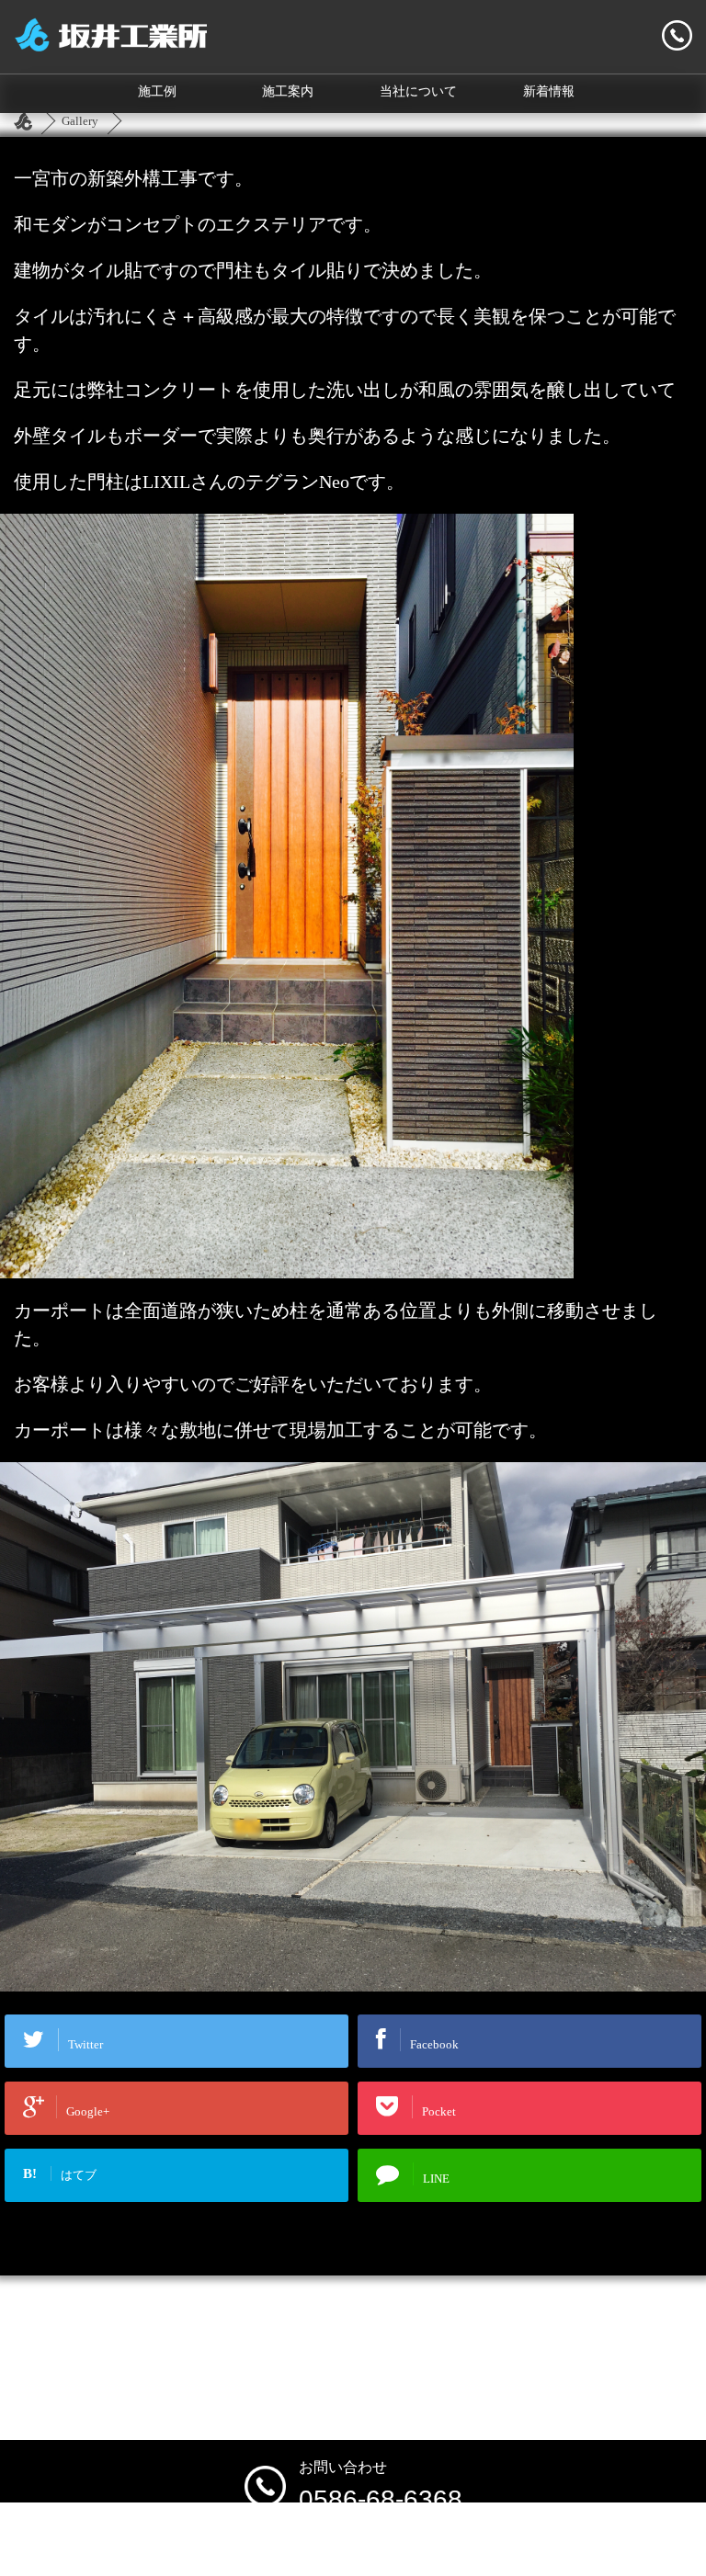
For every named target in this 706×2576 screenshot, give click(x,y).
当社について (418, 91)
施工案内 (288, 91)
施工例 (157, 91)
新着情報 (549, 91)
